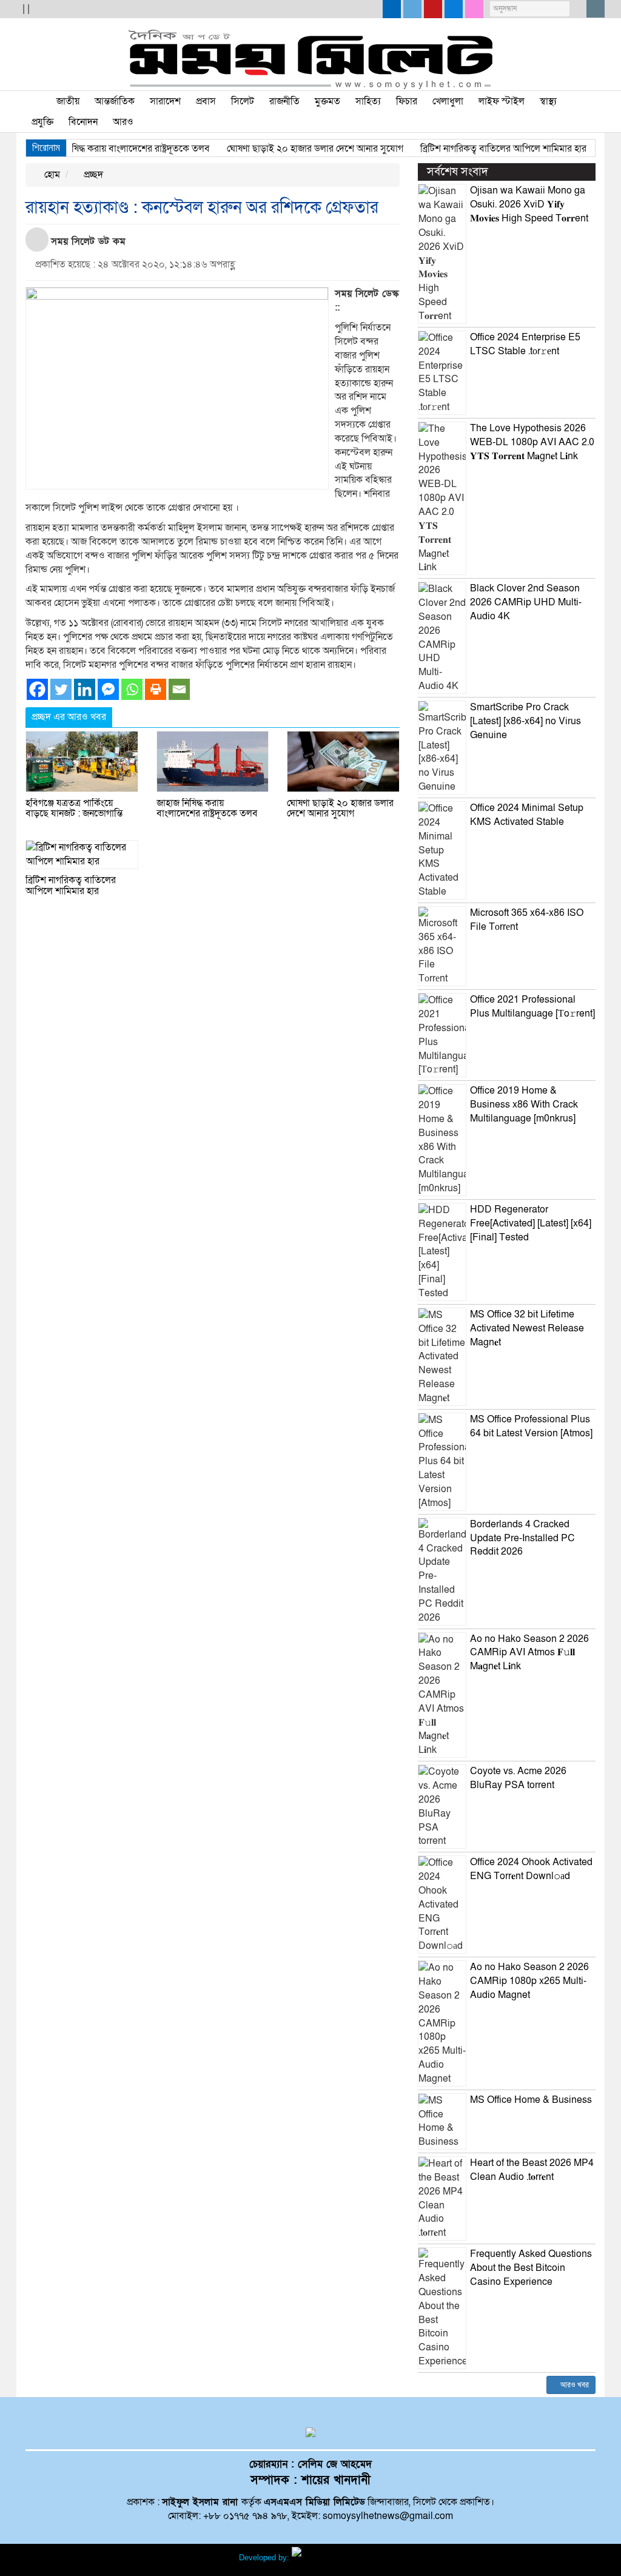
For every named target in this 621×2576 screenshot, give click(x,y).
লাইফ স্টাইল (502, 101)
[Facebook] (37, 689)
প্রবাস (206, 101)
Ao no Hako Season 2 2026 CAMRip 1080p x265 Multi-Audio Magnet (529, 1981)
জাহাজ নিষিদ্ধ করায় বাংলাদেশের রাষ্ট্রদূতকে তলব (97, 149)
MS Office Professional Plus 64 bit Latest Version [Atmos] (531, 1426)
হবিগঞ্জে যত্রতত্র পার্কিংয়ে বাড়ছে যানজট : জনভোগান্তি (74, 809)
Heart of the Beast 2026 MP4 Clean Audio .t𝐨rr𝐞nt (532, 2170)
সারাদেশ (165, 101)
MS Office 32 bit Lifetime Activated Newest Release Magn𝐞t (527, 1328)
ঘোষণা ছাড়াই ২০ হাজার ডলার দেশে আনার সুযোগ (288, 149)
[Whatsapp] (132, 689)
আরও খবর (574, 2385)
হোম (51, 175)
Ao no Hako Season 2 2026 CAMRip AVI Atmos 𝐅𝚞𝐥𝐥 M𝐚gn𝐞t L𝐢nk (529, 1653)
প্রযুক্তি (42, 122)
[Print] (156, 689)
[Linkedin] (85, 689)
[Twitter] (61, 689)
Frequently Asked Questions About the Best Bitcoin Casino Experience (531, 2268)
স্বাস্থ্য (548, 101)
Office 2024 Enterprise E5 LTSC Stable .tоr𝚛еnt (525, 344)
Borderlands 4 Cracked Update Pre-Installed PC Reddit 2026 (522, 1538)
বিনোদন (83, 122)
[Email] (179, 689)
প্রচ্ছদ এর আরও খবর (69, 717)
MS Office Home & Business (531, 2100)
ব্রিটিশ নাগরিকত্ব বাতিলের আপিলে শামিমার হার (476, 149)
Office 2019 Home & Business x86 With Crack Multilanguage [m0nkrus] (524, 1105)
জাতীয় (68, 101)
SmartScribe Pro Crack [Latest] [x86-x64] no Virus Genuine (525, 721)
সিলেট (243, 101)
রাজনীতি (284, 101)
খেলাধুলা (448, 101)
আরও (123, 122)
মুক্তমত (327, 101)
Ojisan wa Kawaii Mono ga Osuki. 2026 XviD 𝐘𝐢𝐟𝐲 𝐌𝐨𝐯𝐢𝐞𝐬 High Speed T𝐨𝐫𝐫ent (529, 204)
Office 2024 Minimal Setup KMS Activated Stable (527, 815)
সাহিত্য (368, 101)
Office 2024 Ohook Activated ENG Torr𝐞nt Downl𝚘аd (531, 1869)
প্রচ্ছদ (92, 175)
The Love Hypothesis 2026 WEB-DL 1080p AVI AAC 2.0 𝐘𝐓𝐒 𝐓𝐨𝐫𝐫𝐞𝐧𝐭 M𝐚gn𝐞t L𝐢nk (532, 442)
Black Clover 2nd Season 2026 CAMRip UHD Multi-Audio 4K (526, 602)
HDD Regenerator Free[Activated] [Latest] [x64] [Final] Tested (531, 1223)
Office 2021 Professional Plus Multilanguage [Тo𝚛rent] (532, 1007)
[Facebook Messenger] (108, 689)
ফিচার (407, 101)
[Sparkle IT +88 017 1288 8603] (337, 2558)
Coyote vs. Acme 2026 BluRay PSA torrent (518, 1778)
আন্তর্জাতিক (115, 101)
